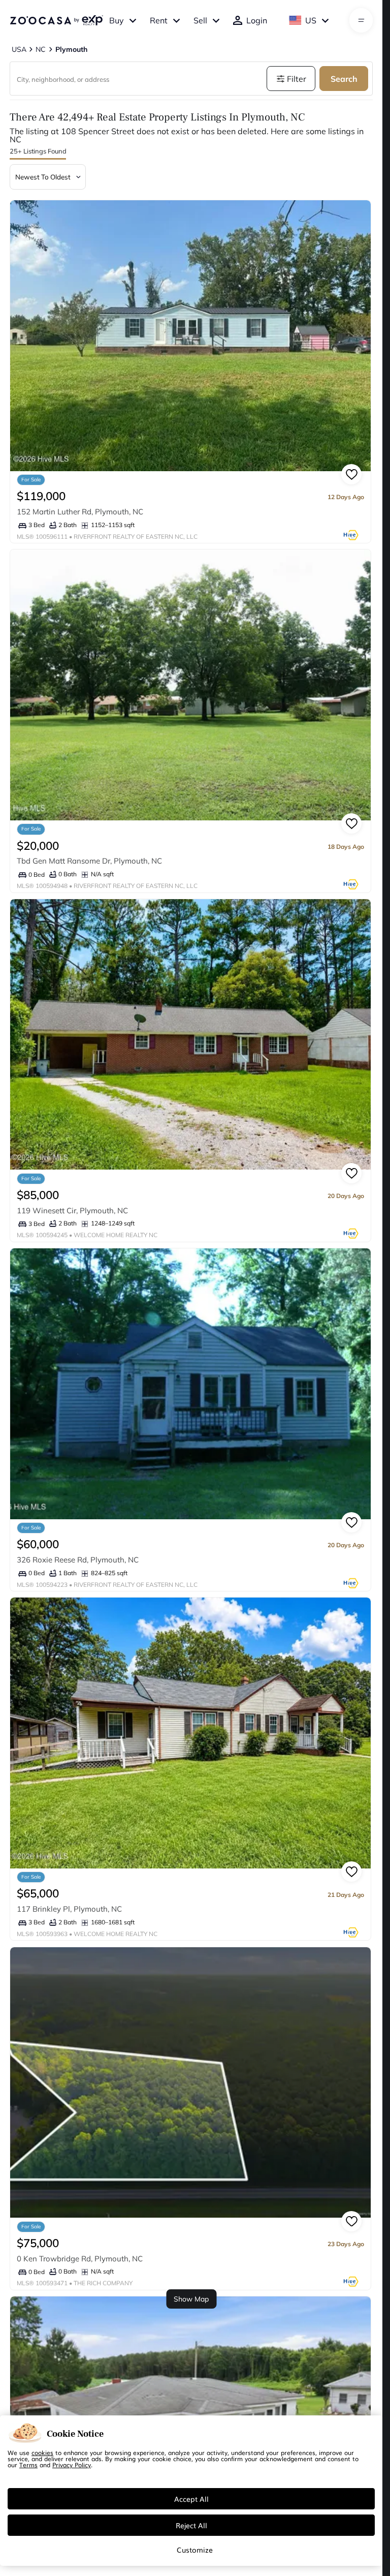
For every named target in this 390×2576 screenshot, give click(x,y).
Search (344, 79)
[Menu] (361, 20)
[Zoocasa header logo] (56, 20)
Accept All (191, 2499)
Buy (117, 20)
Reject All (191, 2525)
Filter (297, 79)
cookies (42, 2452)
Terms (28, 2465)
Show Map (191, 2299)
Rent (159, 20)
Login (257, 20)
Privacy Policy (72, 2465)
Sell (200, 20)
